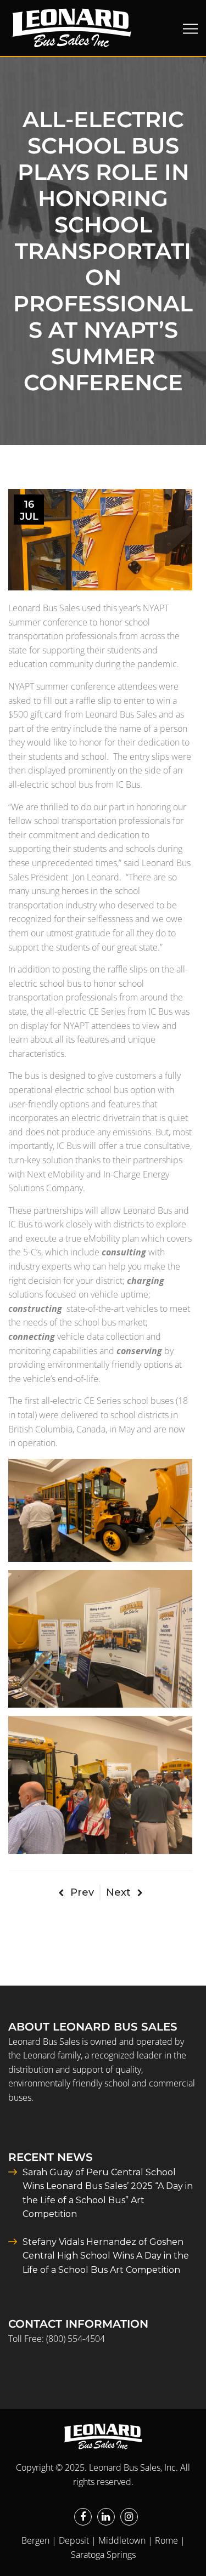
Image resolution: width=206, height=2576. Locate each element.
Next (118, 1892)
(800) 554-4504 (76, 2339)
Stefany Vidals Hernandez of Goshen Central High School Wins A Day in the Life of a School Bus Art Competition (106, 2256)
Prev (82, 1892)
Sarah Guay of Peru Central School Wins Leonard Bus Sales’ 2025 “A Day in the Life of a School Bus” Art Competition (108, 2193)
